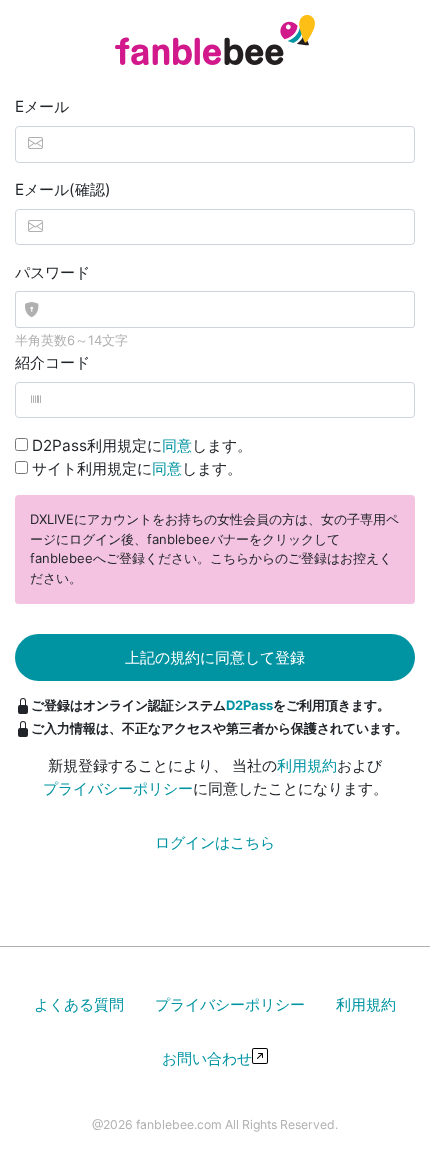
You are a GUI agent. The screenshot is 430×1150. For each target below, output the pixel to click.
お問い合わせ (207, 1058)
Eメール (42, 106)
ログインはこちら (215, 842)
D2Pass (249, 705)
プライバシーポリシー (118, 788)
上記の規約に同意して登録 (215, 657)
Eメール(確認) (63, 189)
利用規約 (307, 765)
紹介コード (52, 362)
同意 (177, 445)
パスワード (52, 272)
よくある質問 (79, 1004)
